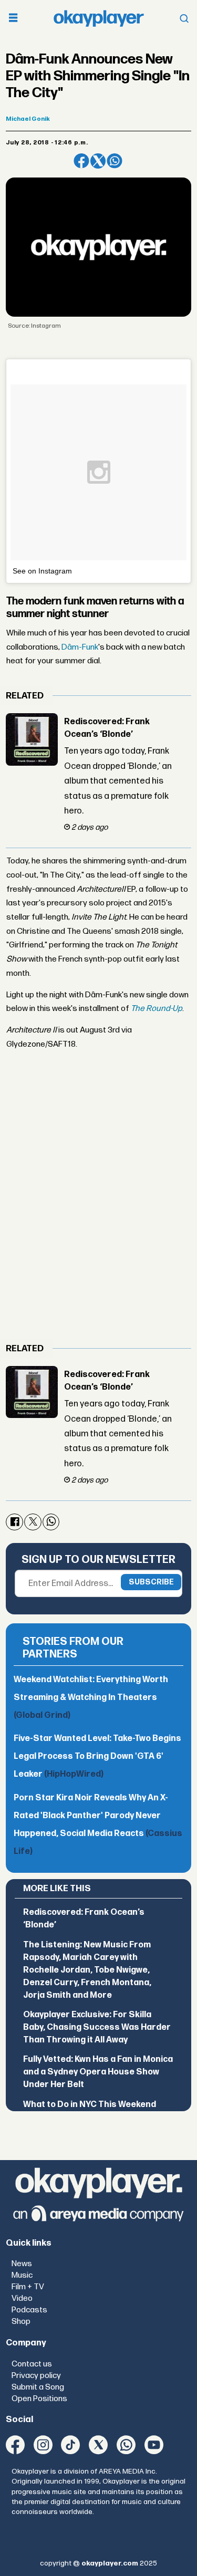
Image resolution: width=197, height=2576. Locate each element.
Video (22, 2298)
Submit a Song (38, 2387)
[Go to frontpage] (99, 18)
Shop (21, 2322)
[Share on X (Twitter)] (98, 161)
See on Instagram (42, 571)
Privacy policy (36, 2376)
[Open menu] (13, 19)
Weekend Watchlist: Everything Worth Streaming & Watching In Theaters (91, 1698)
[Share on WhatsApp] (114, 161)
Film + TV (28, 2287)
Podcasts (29, 2310)
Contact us (32, 2364)
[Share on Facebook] (81, 161)
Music (22, 2275)
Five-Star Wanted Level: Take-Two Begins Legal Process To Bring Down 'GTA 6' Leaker (97, 1756)
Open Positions (39, 2399)
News (22, 2264)
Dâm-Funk (80, 647)
